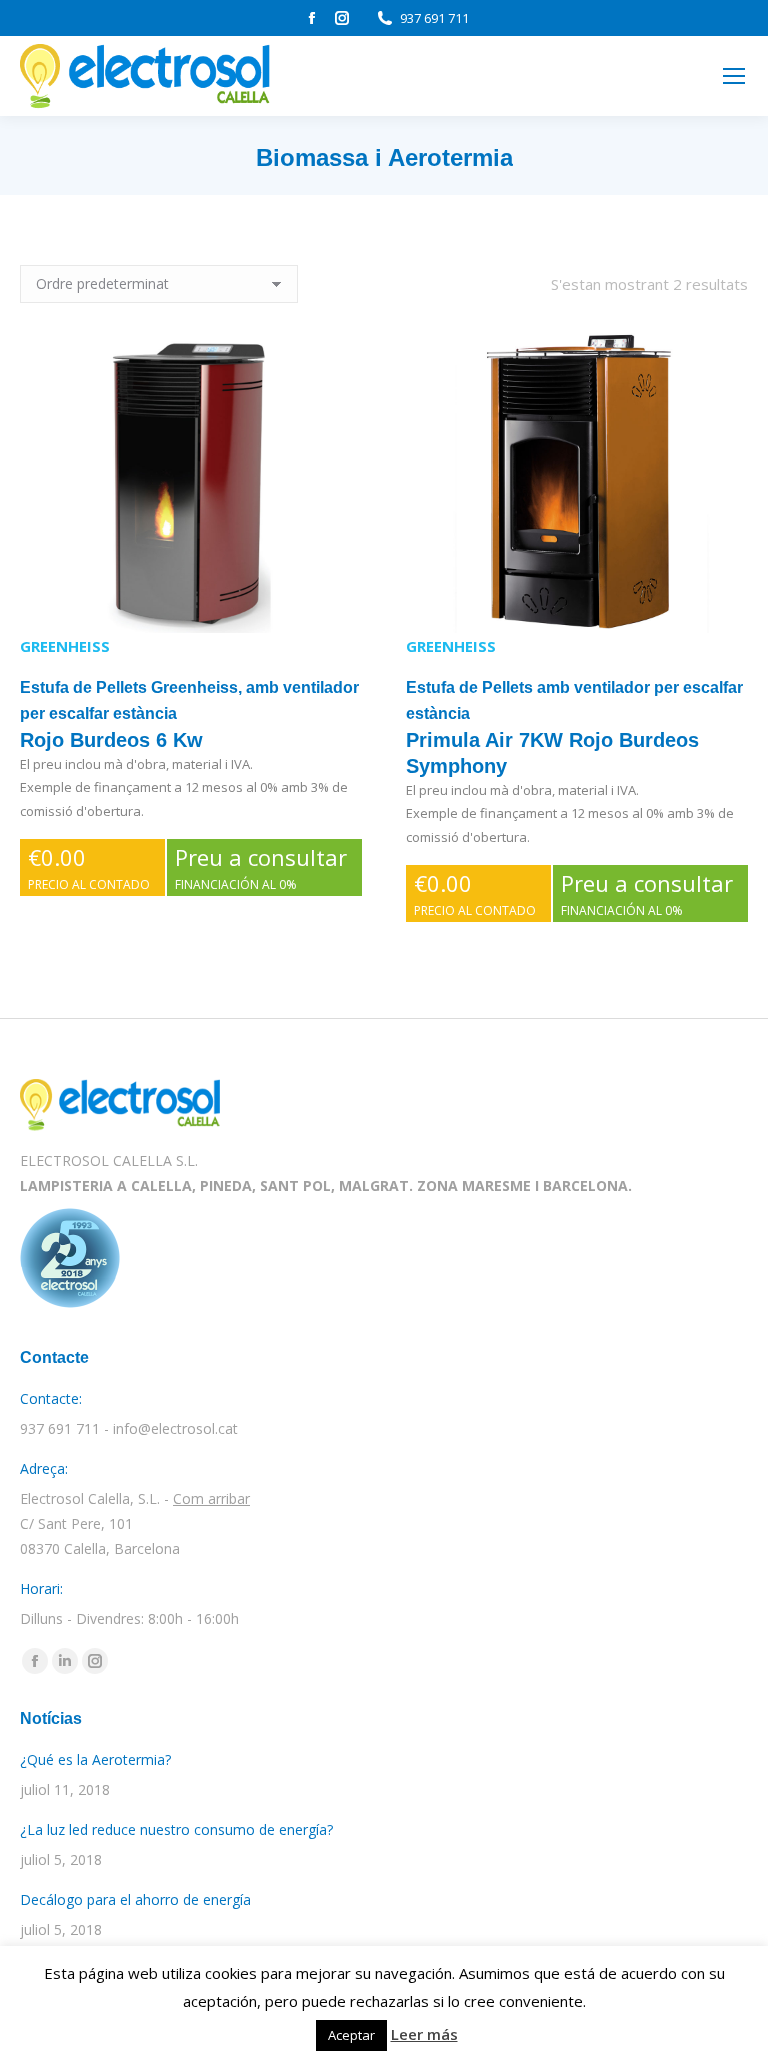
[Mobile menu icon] (734, 76)
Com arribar (211, 1498)
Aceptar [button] (351, 2035)
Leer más (424, 2034)
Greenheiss (65, 646)
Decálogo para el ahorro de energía (135, 1899)
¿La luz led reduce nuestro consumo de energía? (176, 1829)
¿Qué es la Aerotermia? (95, 1759)
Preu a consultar (261, 867)
